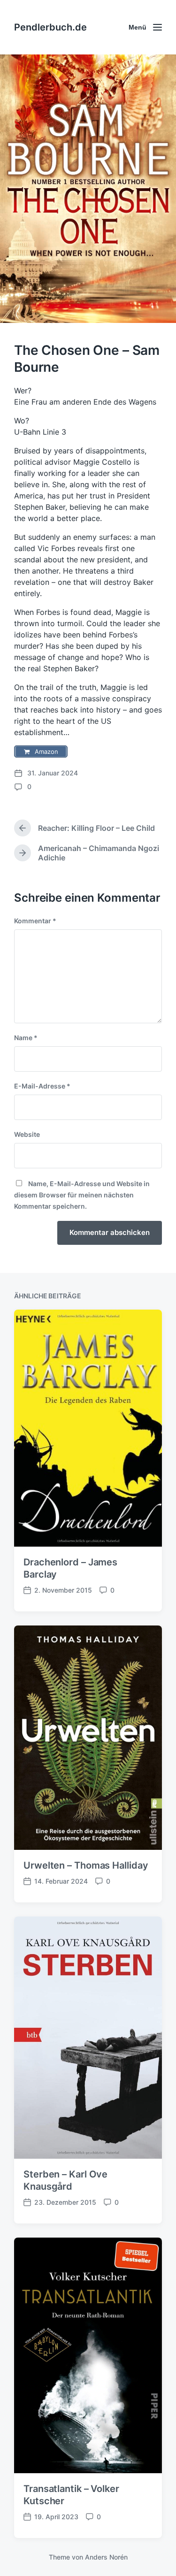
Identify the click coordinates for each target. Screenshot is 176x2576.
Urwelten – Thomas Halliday (86, 1865)
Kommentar (35, 921)
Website (27, 1134)
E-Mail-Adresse (42, 1086)
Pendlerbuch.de (50, 27)
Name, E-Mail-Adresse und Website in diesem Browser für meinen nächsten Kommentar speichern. (82, 1195)
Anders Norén (106, 2557)
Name (26, 1038)
